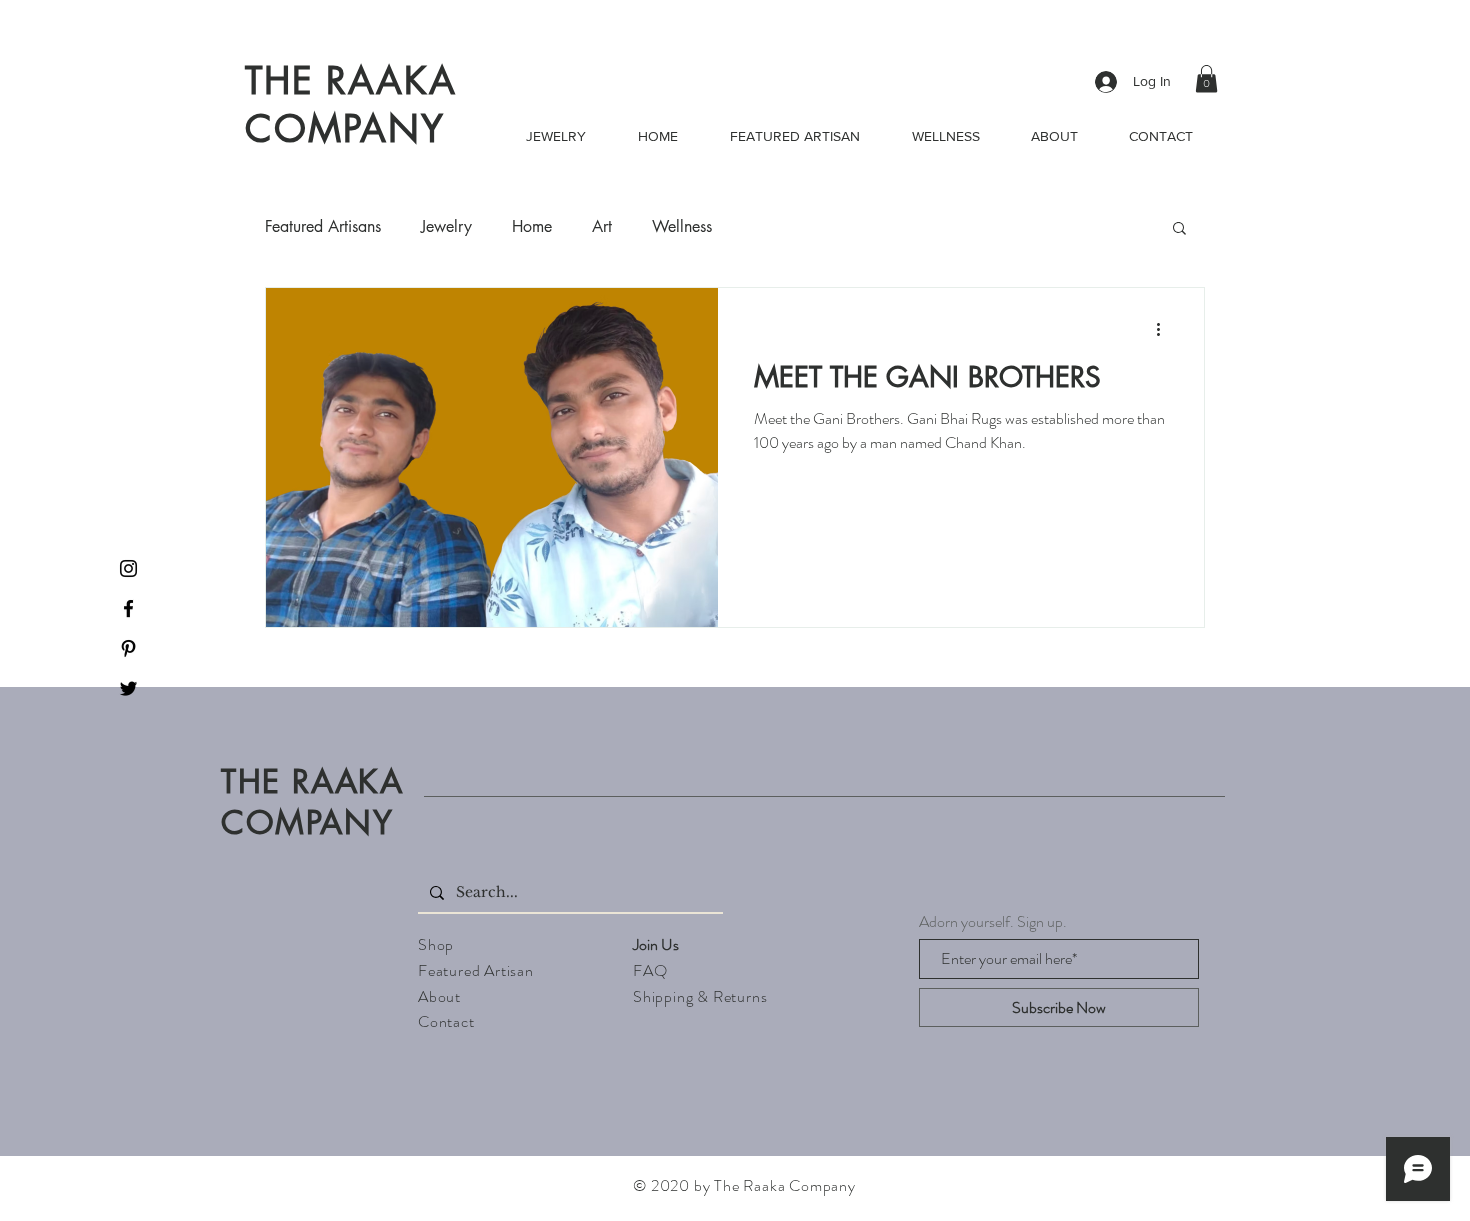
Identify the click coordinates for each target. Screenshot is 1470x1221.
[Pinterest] (128, 648)
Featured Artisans (323, 227)
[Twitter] (128, 688)
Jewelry (446, 227)
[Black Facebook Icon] (128, 608)
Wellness (682, 227)
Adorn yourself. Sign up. (993, 922)
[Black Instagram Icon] (128, 568)
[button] (1206, 78)
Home (532, 227)
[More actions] (1165, 329)
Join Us (656, 944)
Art (602, 227)
